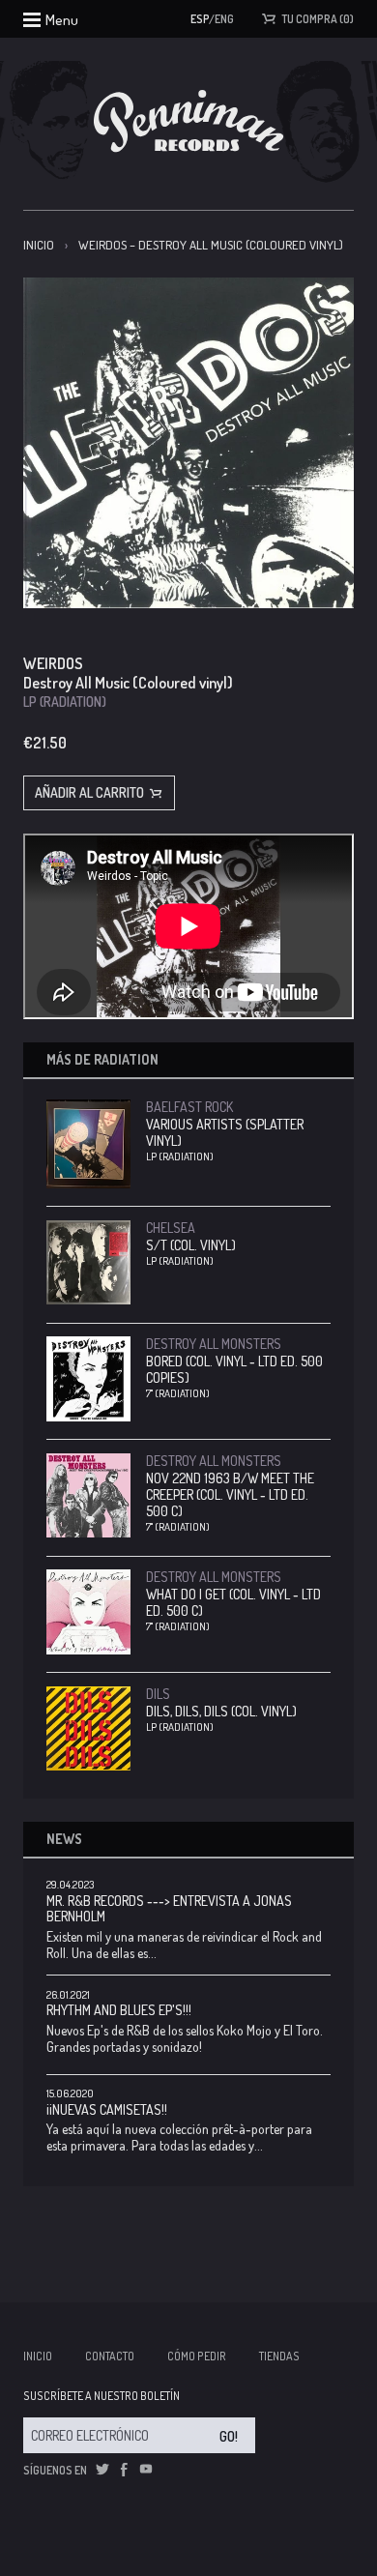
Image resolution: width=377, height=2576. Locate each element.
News (64, 1839)
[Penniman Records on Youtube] (146, 2470)
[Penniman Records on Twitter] (102, 2470)
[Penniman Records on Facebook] (124, 2470)
